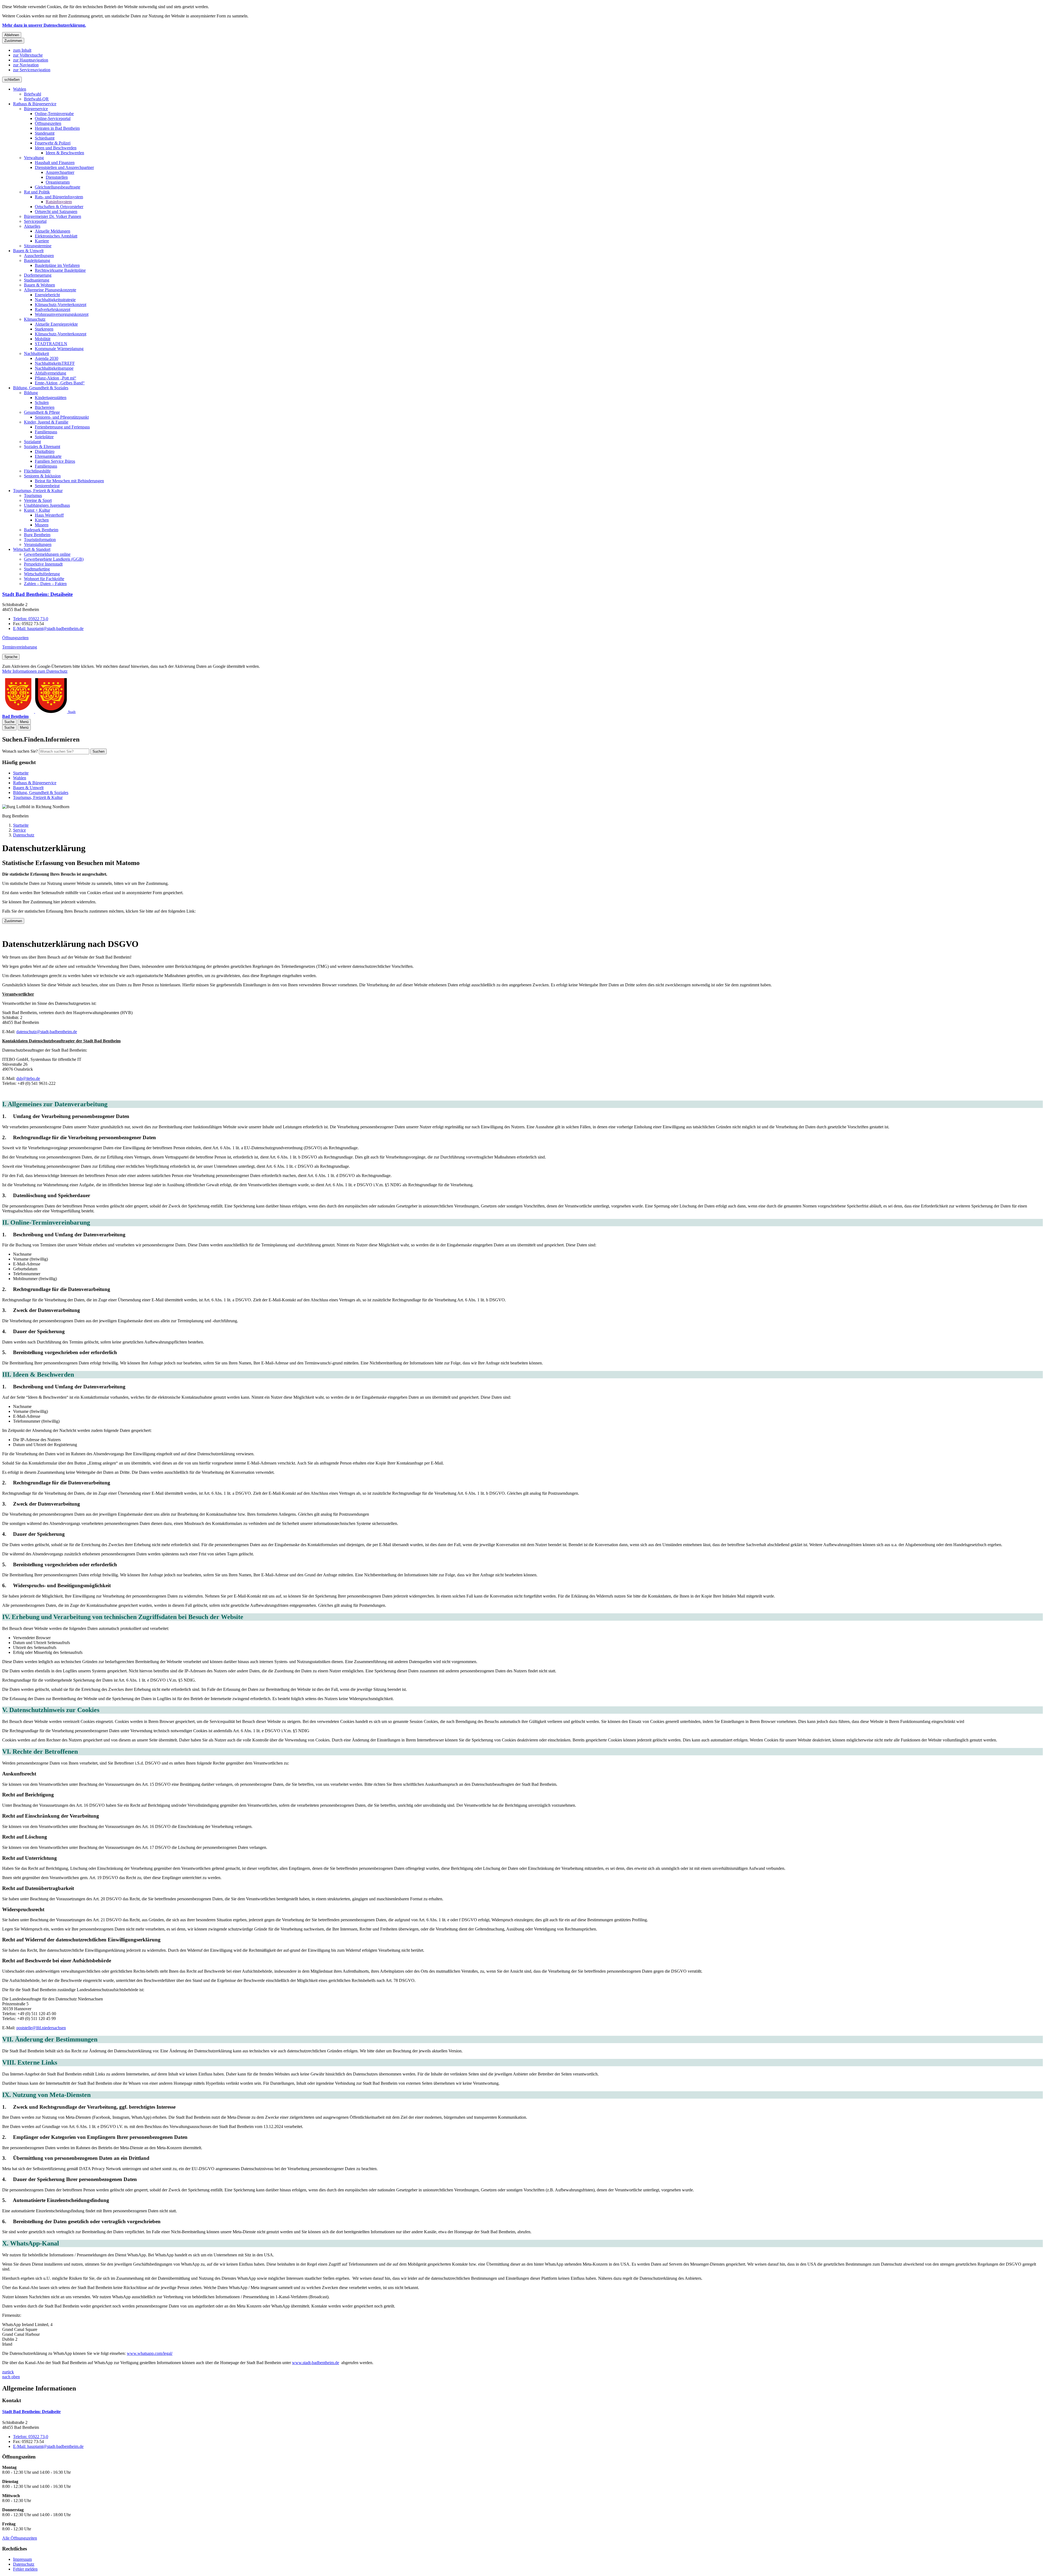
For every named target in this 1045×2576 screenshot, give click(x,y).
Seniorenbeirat (47, 486)
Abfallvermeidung (50, 373)
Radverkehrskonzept (53, 309)
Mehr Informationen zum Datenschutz (35, 671)
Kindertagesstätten (51, 398)
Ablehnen (12, 35)
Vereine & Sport (38, 500)
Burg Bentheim (37, 535)
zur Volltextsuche (28, 55)
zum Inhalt (22, 50)
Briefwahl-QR (36, 99)
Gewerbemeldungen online (47, 554)
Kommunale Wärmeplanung (59, 349)
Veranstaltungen (38, 544)
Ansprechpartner (60, 172)
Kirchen (42, 520)
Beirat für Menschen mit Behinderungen (69, 481)
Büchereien (45, 407)
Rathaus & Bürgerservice (35, 104)
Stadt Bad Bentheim (37, 594)
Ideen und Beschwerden (56, 148)
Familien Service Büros (55, 461)
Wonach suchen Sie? (20, 751)
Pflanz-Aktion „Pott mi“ (56, 378)
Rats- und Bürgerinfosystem (59, 197)
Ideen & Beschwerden (65, 153)
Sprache (11, 657)
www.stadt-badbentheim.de (316, 2363)
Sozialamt (32, 442)
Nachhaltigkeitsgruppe (54, 368)
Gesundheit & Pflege (42, 412)
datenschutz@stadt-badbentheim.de (47, 1032)
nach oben (11, 2377)
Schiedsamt (45, 138)
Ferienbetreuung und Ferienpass (62, 427)
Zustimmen (13, 41)
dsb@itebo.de (28, 1078)
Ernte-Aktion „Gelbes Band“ (60, 383)
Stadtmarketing (37, 569)
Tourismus (33, 495)
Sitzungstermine (38, 246)
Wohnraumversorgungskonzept (62, 314)
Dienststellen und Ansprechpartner (64, 167)
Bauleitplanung (37, 260)
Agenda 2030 (47, 358)
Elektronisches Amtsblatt (56, 236)
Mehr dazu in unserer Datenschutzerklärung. (44, 25)
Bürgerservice (36, 109)
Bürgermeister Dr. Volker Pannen (53, 216)
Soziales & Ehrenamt (42, 447)
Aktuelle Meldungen (53, 231)
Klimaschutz (35, 319)
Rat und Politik (37, 192)
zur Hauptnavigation (31, 60)
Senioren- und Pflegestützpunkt (62, 417)
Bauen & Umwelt (28, 251)
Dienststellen (57, 177)
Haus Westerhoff (49, 515)
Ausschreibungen (39, 256)
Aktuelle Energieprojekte (56, 324)
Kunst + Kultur (37, 510)
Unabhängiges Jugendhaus (47, 505)
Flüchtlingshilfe (37, 471)
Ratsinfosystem (59, 202)
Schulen (42, 402)
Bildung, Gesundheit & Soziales (41, 388)
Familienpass (46, 432)
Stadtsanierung (37, 280)
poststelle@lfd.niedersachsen (41, 2028)
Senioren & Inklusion (42, 476)
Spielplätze (44, 437)
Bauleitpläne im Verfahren (57, 265)
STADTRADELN (51, 344)
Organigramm (58, 182)
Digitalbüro (45, 451)
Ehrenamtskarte (48, 456)
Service (19, 830)
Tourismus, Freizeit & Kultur (38, 491)
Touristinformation (40, 540)
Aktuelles (32, 226)
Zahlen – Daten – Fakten (45, 584)
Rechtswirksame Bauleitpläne (60, 270)
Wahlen (20, 89)
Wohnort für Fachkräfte (44, 579)
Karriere (42, 241)
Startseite (21, 825)
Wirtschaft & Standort (32, 549)
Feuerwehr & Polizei (53, 143)
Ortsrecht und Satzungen (56, 211)
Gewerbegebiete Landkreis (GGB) (54, 559)
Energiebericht (47, 295)
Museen (42, 525)
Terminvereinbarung (20, 647)
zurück (8, 2372)
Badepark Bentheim (41, 530)
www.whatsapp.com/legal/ (150, 2353)
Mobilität (43, 339)
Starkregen (44, 329)
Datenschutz (24, 835)
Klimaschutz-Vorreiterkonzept (61, 305)
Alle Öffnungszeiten (20, 2538)
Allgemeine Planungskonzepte (50, 290)
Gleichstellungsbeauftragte (58, 187)
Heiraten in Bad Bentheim (57, 128)
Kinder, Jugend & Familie (46, 422)
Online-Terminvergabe (54, 114)
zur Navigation (26, 65)
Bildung (31, 393)
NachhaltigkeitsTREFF (55, 363)
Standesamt (45, 133)
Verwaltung (34, 158)
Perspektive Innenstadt (43, 564)
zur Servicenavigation (32, 70)
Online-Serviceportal (53, 118)
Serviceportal (35, 221)
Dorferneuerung (38, 275)
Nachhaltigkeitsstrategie (55, 300)
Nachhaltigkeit (36, 353)
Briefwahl (33, 94)
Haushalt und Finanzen (55, 163)
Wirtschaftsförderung (42, 574)
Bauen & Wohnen (39, 285)
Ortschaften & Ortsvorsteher (59, 207)
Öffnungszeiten (48, 123)
